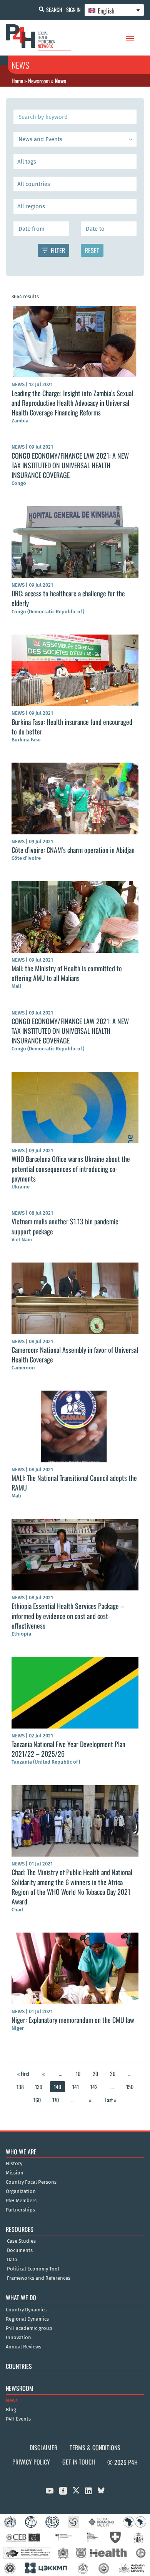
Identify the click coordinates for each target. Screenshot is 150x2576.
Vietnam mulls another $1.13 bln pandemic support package (65, 1226)
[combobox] (75, 162)
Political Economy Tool (33, 2269)
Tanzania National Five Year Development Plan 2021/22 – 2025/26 (68, 1749)
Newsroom (39, 81)
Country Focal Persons (31, 2182)
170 (56, 2100)
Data (12, 2260)
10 (78, 2074)
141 (76, 2087)
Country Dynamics (26, 2310)
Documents (20, 2250)
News (12, 2400)
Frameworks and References (39, 2278)
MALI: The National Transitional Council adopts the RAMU (74, 1483)
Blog (11, 2410)
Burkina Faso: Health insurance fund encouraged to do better (72, 727)
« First (23, 2074)
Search (54, 9)
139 (39, 2087)
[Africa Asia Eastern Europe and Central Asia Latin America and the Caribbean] (75, 206)
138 (20, 2087)
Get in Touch (79, 2462)
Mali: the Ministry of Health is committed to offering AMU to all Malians (67, 973)
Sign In (73, 9)
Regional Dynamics (27, 2319)
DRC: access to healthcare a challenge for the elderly (68, 598)
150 (130, 2087)
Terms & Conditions (95, 2448)
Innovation (18, 2338)
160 (37, 2100)
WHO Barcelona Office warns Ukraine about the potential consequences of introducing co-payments (71, 1168)
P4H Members (21, 2201)
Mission (15, 2173)
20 (95, 2074)
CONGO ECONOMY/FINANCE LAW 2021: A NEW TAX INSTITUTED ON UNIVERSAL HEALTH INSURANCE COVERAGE (70, 465)
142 (94, 2087)
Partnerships (20, 2210)
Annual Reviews (23, 2347)
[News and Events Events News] (75, 139)
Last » (111, 2100)
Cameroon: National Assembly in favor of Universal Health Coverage (75, 1355)
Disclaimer (43, 2448)
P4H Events (18, 2419)
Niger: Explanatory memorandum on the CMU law (73, 2020)
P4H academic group (29, 2328)
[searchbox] (75, 162)
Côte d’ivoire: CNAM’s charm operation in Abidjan (73, 850)
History (14, 2164)
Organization (21, 2191)
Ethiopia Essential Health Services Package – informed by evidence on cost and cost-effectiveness (68, 1615)
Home (17, 81)
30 (113, 2074)
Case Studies (21, 2241)
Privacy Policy (31, 2462)
